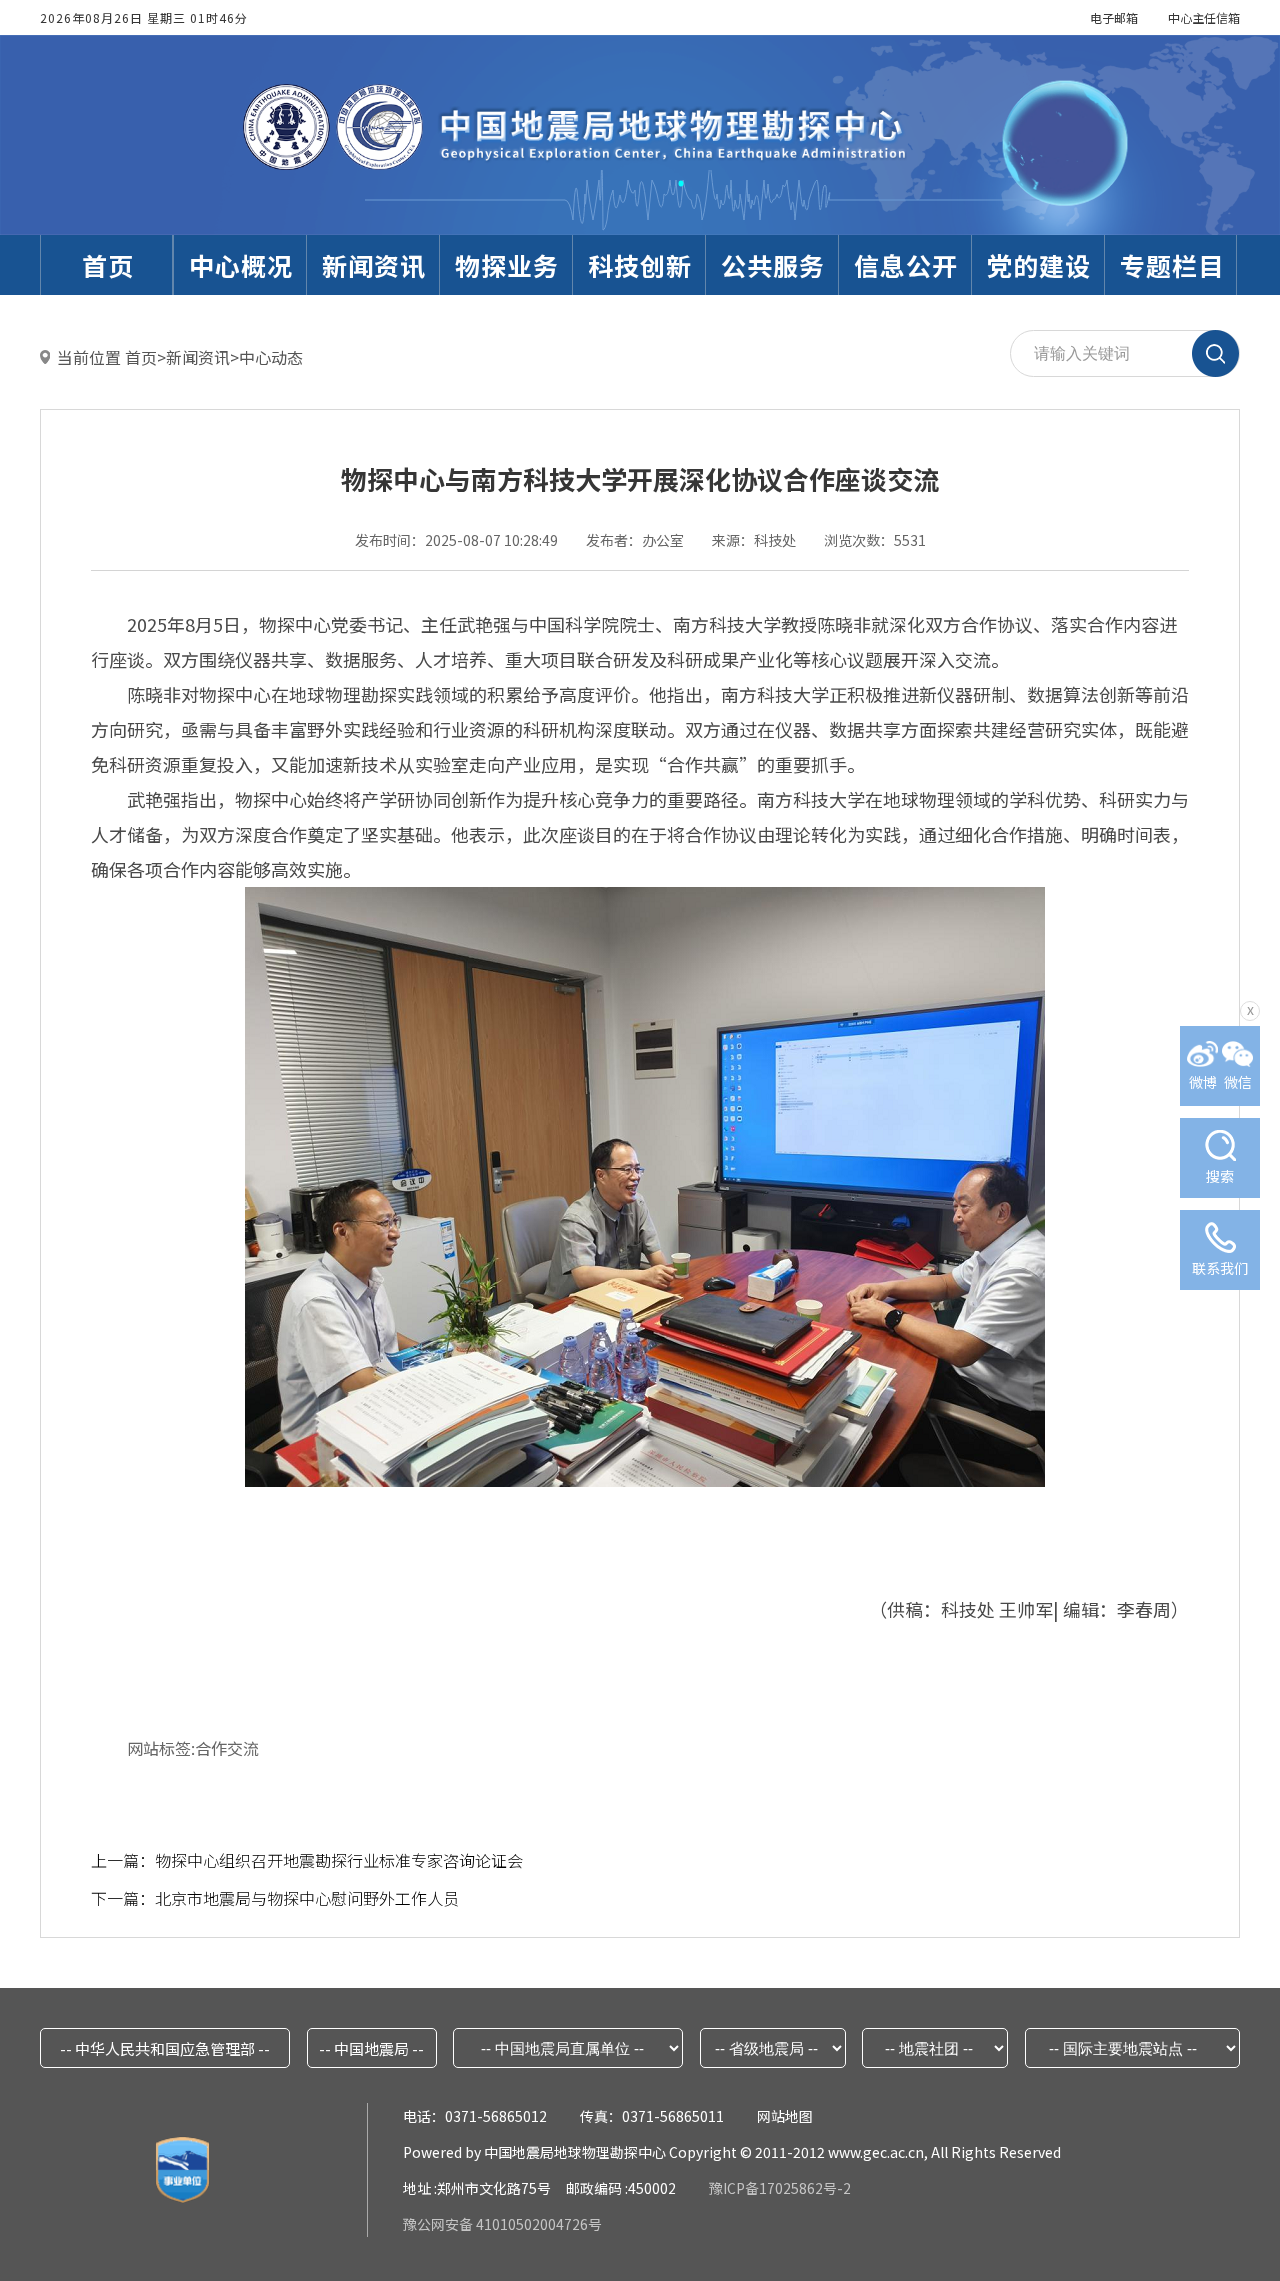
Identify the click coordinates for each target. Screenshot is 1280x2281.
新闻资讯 (198, 357)
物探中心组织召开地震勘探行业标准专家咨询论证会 (339, 1860)
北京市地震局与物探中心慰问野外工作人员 (307, 1898)
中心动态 (271, 357)
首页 (141, 357)
